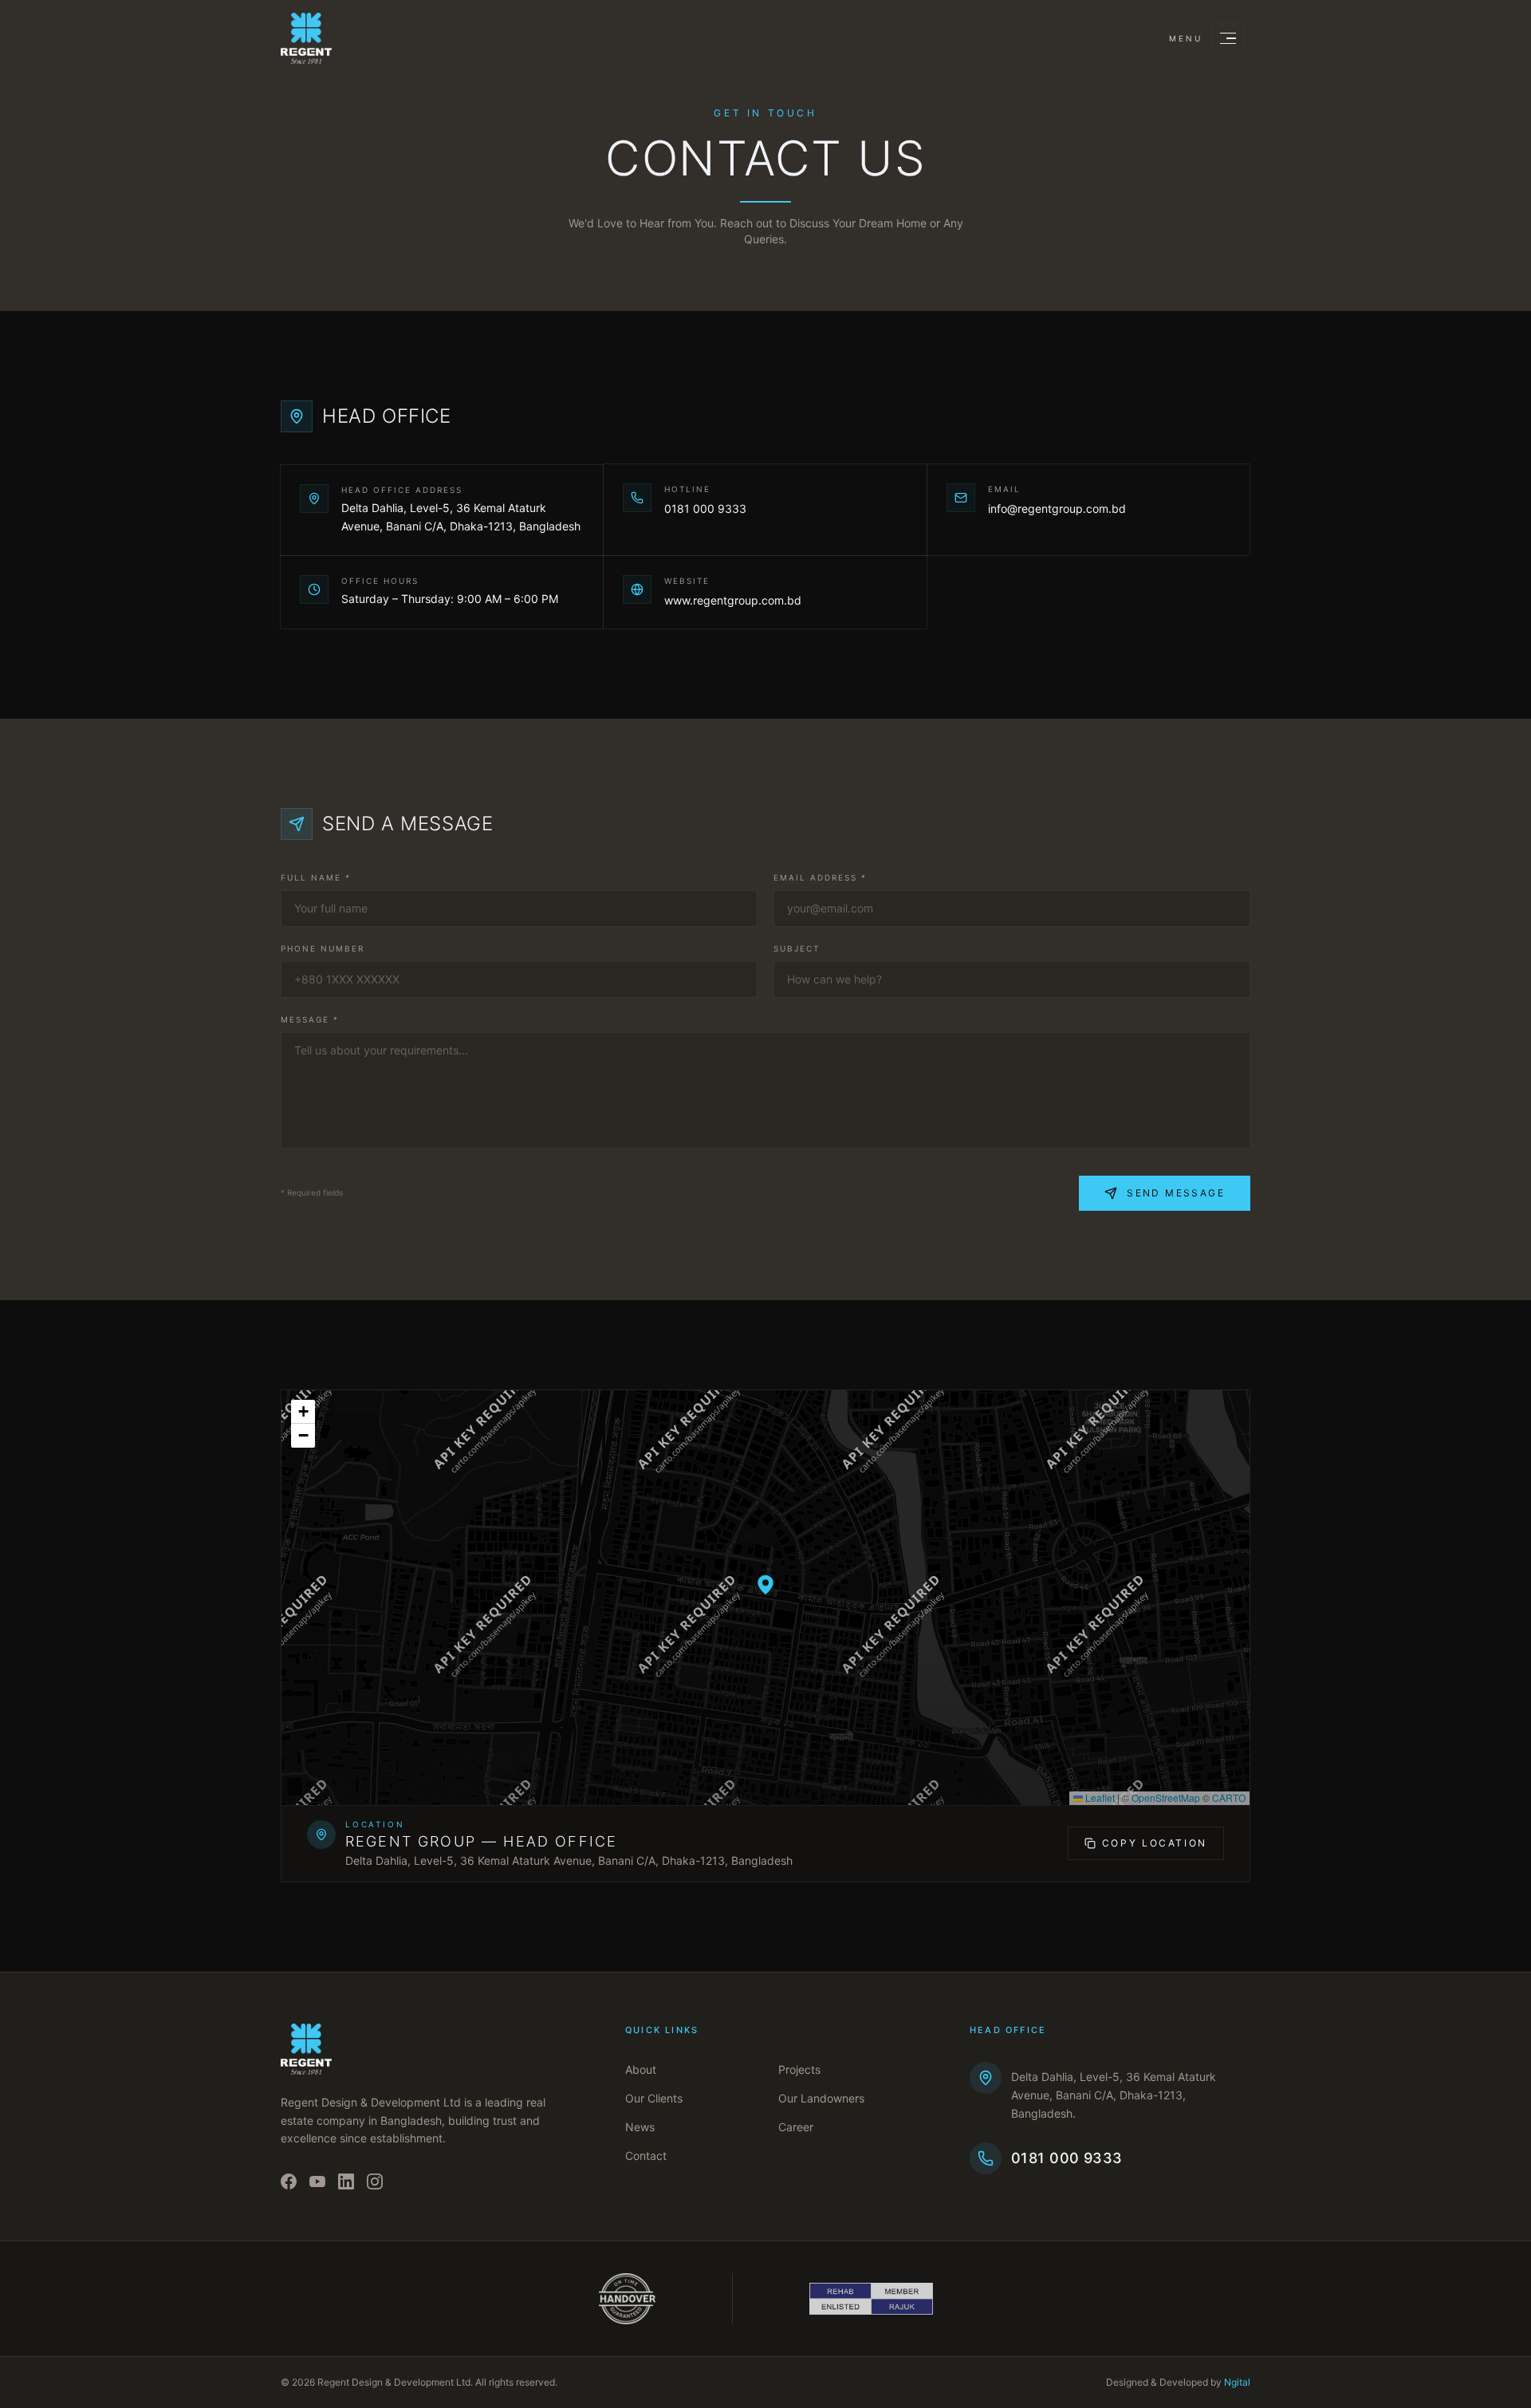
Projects (799, 2069)
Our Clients (654, 2098)
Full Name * (316, 877)
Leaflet (1099, 1797)
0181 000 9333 (705, 508)
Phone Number (323, 948)
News (640, 2127)
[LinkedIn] (346, 2181)
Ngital (1237, 2382)
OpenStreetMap (1166, 1797)
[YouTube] (317, 2181)
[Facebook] (289, 2181)
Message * (310, 1019)
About (641, 2069)
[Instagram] (375, 2181)
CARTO (1229, 1797)
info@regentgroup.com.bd (1057, 508)
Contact (646, 2156)
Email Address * (820, 877)
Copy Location (1155, 1843)
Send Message (1176, 1193)
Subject (797, 948)
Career (796, 2127)
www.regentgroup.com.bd (733, 600)
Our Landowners (821, 2098)
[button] (765, 1585)
